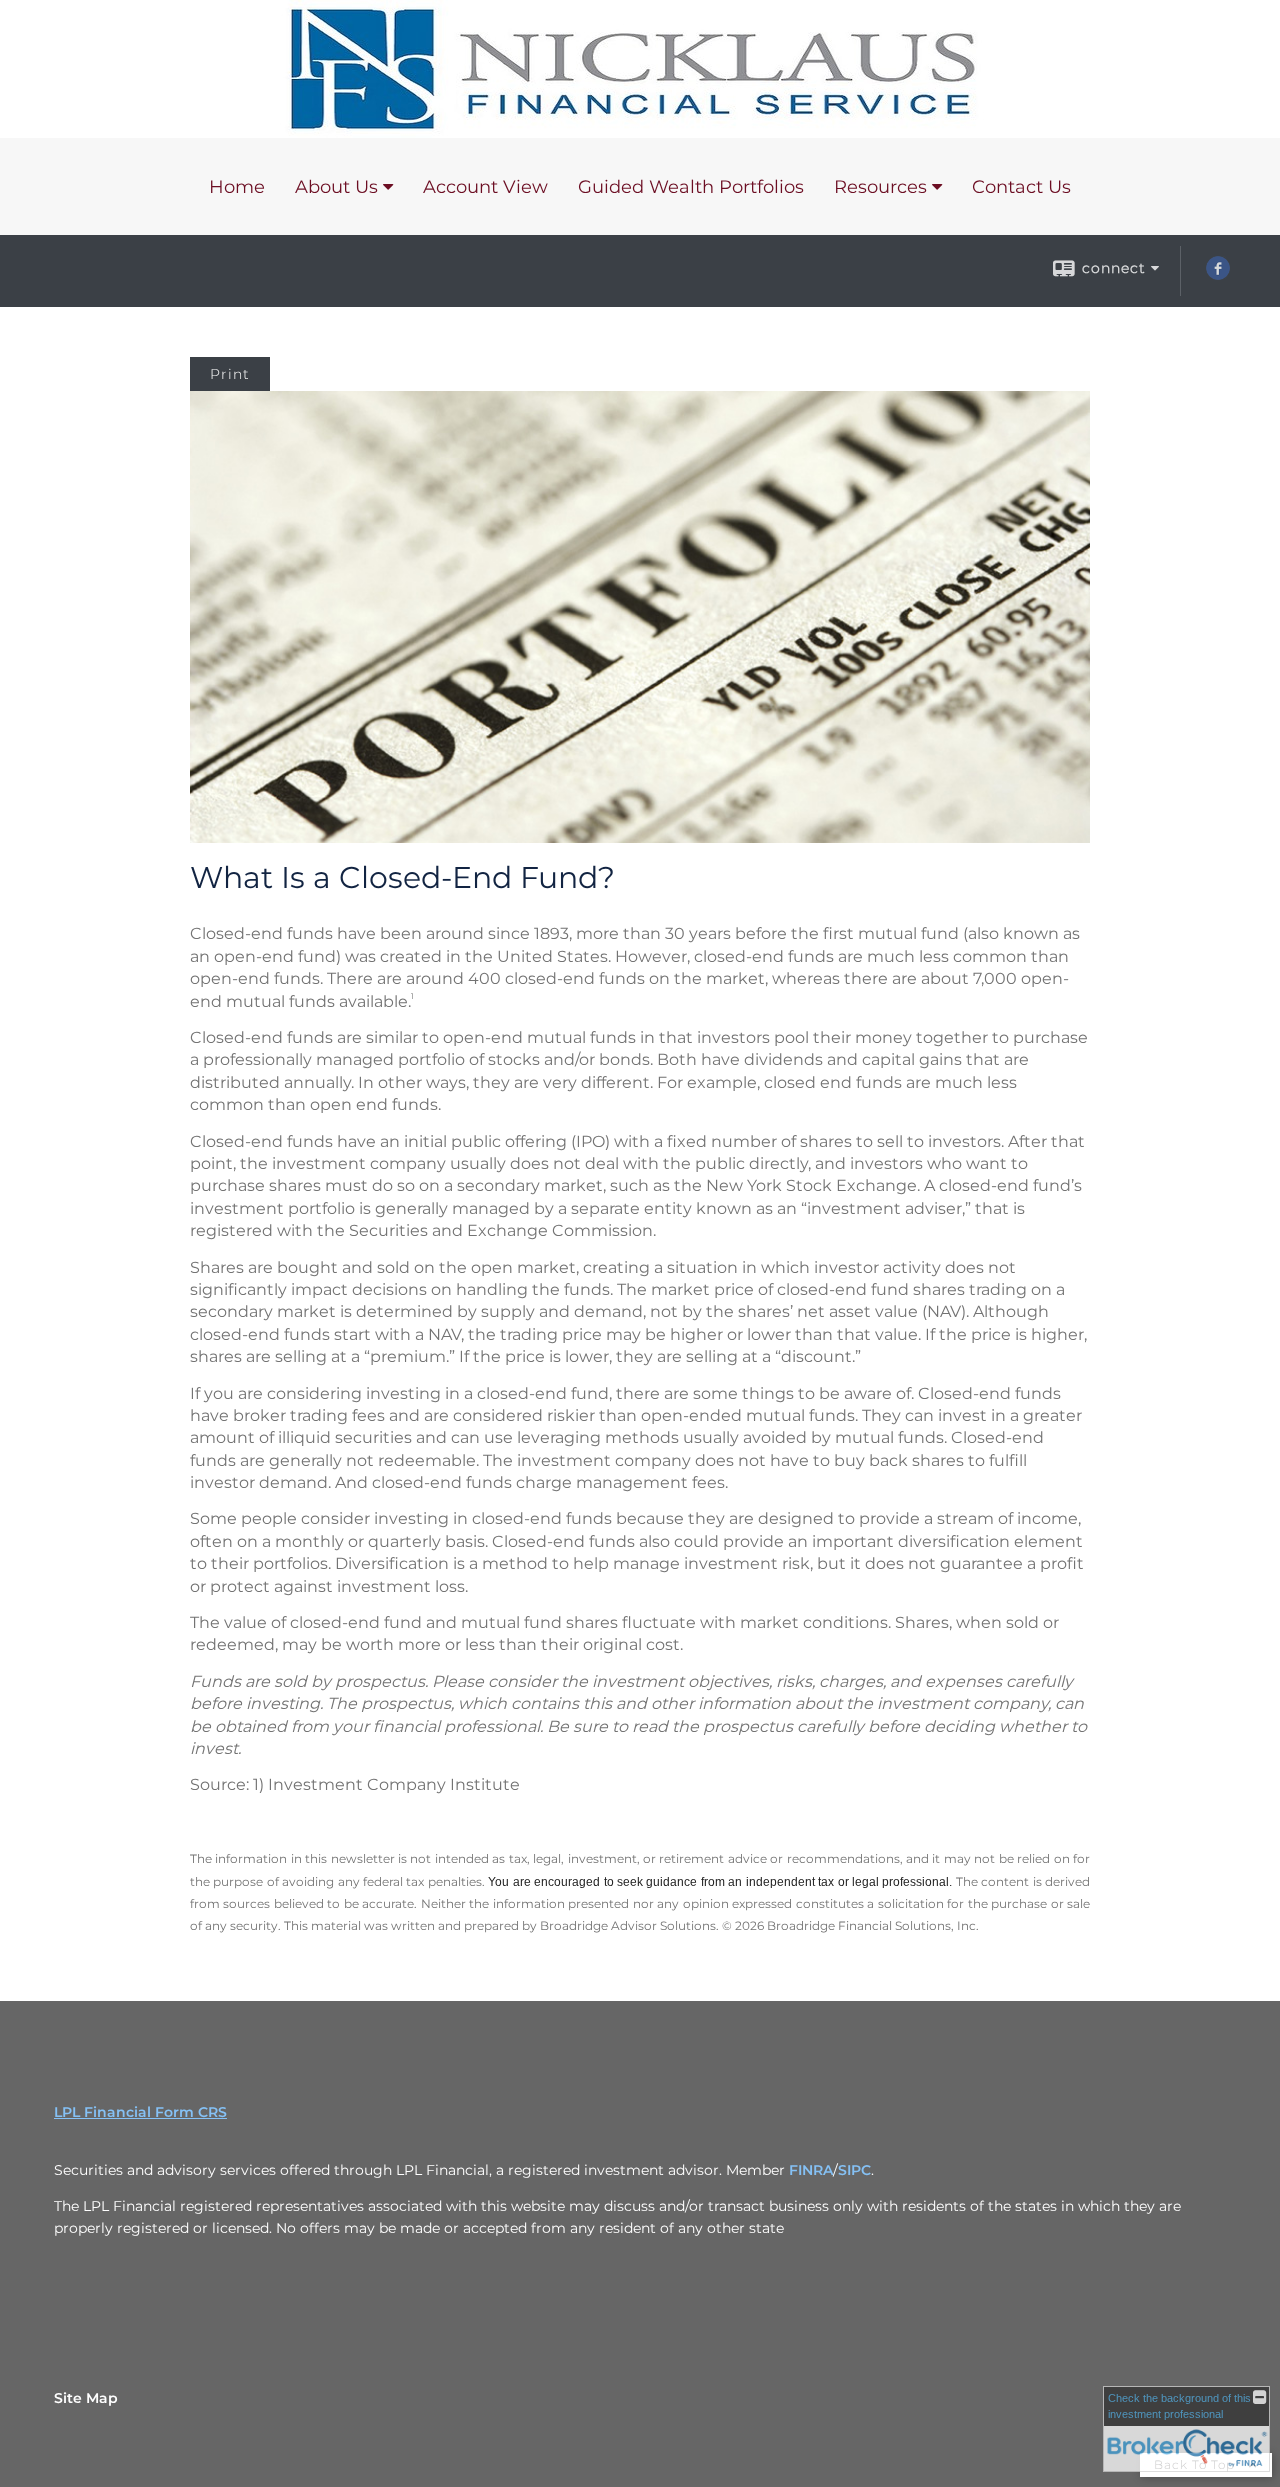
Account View (485, 187)
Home (237, 187)
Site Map (86, 2398)
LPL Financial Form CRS (140, 2112)
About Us (336, 187)
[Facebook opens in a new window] (1218, 275)
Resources (880, 187)
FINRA (811, 2170)
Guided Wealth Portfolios (691, 187)
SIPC (854, 2170)
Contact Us (1021, 187)
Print (230, 374)
